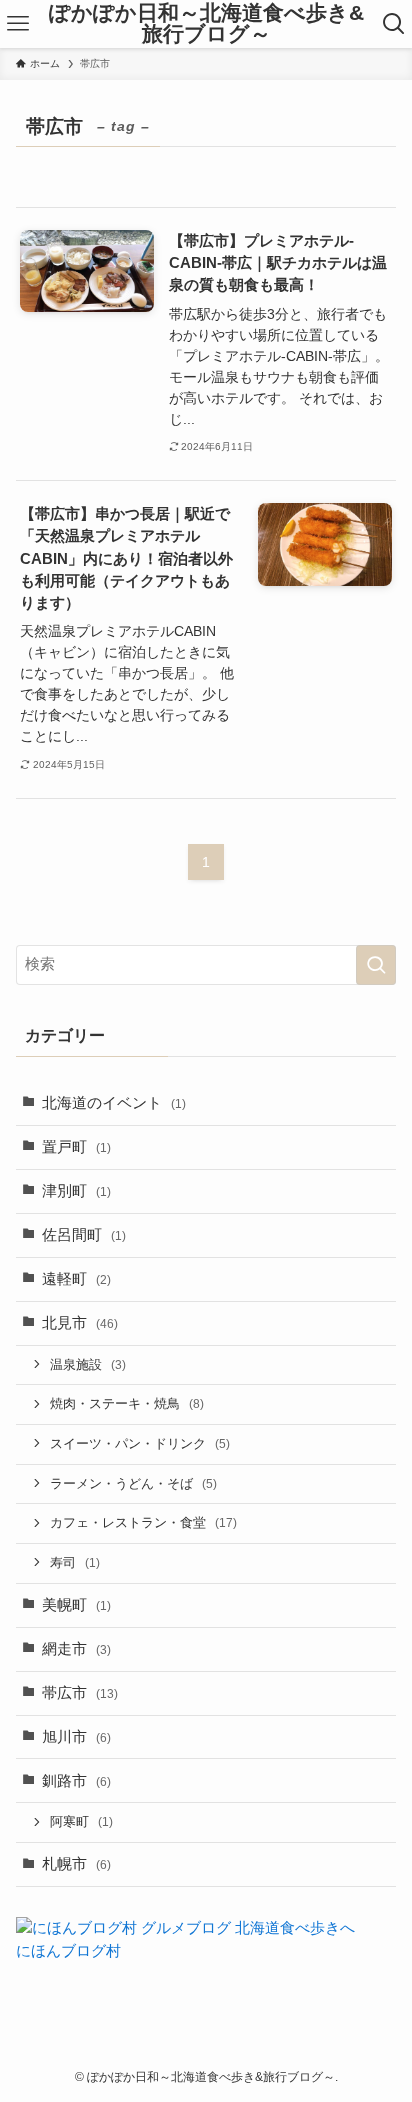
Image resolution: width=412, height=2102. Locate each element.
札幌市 (76, 1864)
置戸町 (76, 1147)
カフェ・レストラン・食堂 (143, 1522)
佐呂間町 (84, 1235)
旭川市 (76, 1737)
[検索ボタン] (394, 24)
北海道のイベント (114, 1103)
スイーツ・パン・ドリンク (140, 1443)
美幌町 (76, 1605)
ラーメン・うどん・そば (133, 1483)
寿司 (75, 1562)
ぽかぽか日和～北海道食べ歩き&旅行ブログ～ (206, 23)
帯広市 (80, 1693)
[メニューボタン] (17, 24)
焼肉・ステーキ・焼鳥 (127, 1403)
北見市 (80, 1323)
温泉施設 (88, 1364)
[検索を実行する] (376, 965)
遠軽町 (76, 1279)
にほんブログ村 (68, 1951)
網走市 (76, 1649)
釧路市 (76, 1781)
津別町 (76, 1191)
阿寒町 (81, 1821)
